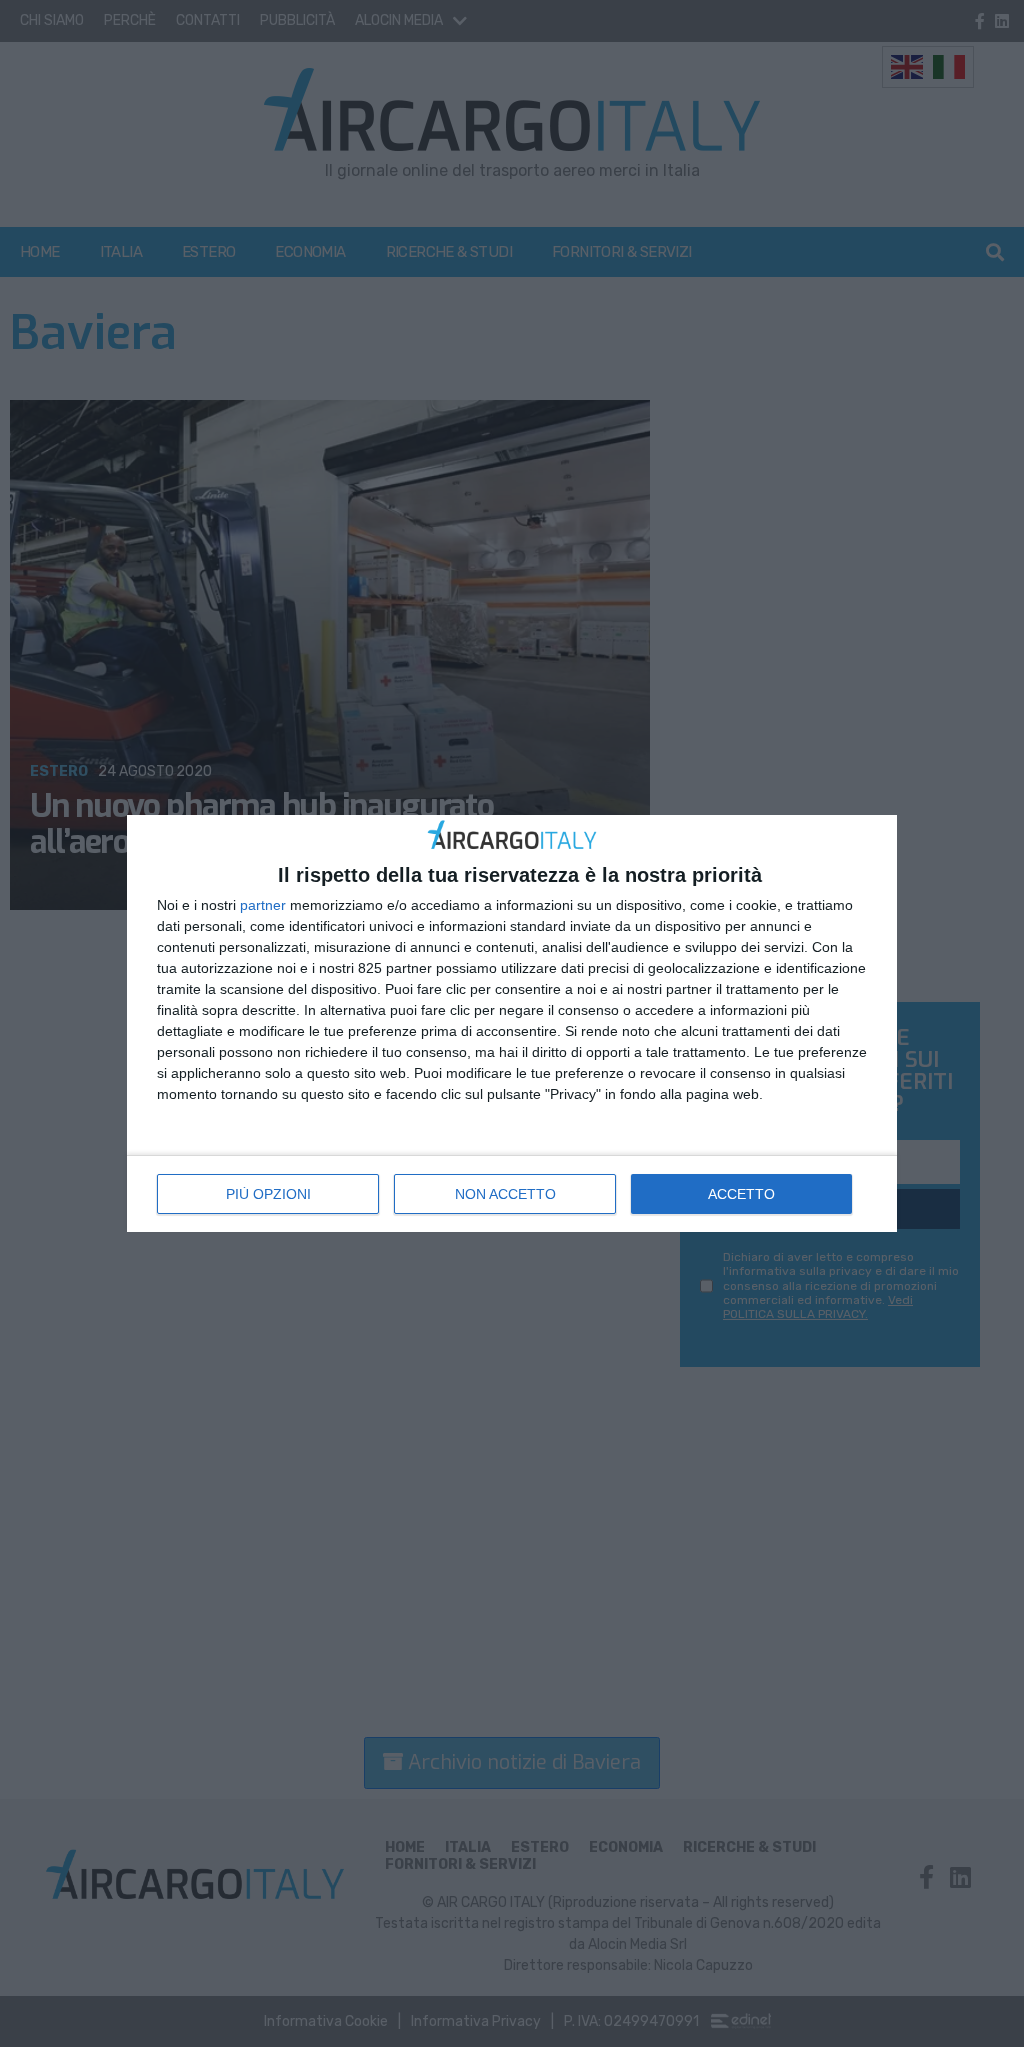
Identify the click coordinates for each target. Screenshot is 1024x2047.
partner (263, 905)
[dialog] (512, 1023)
